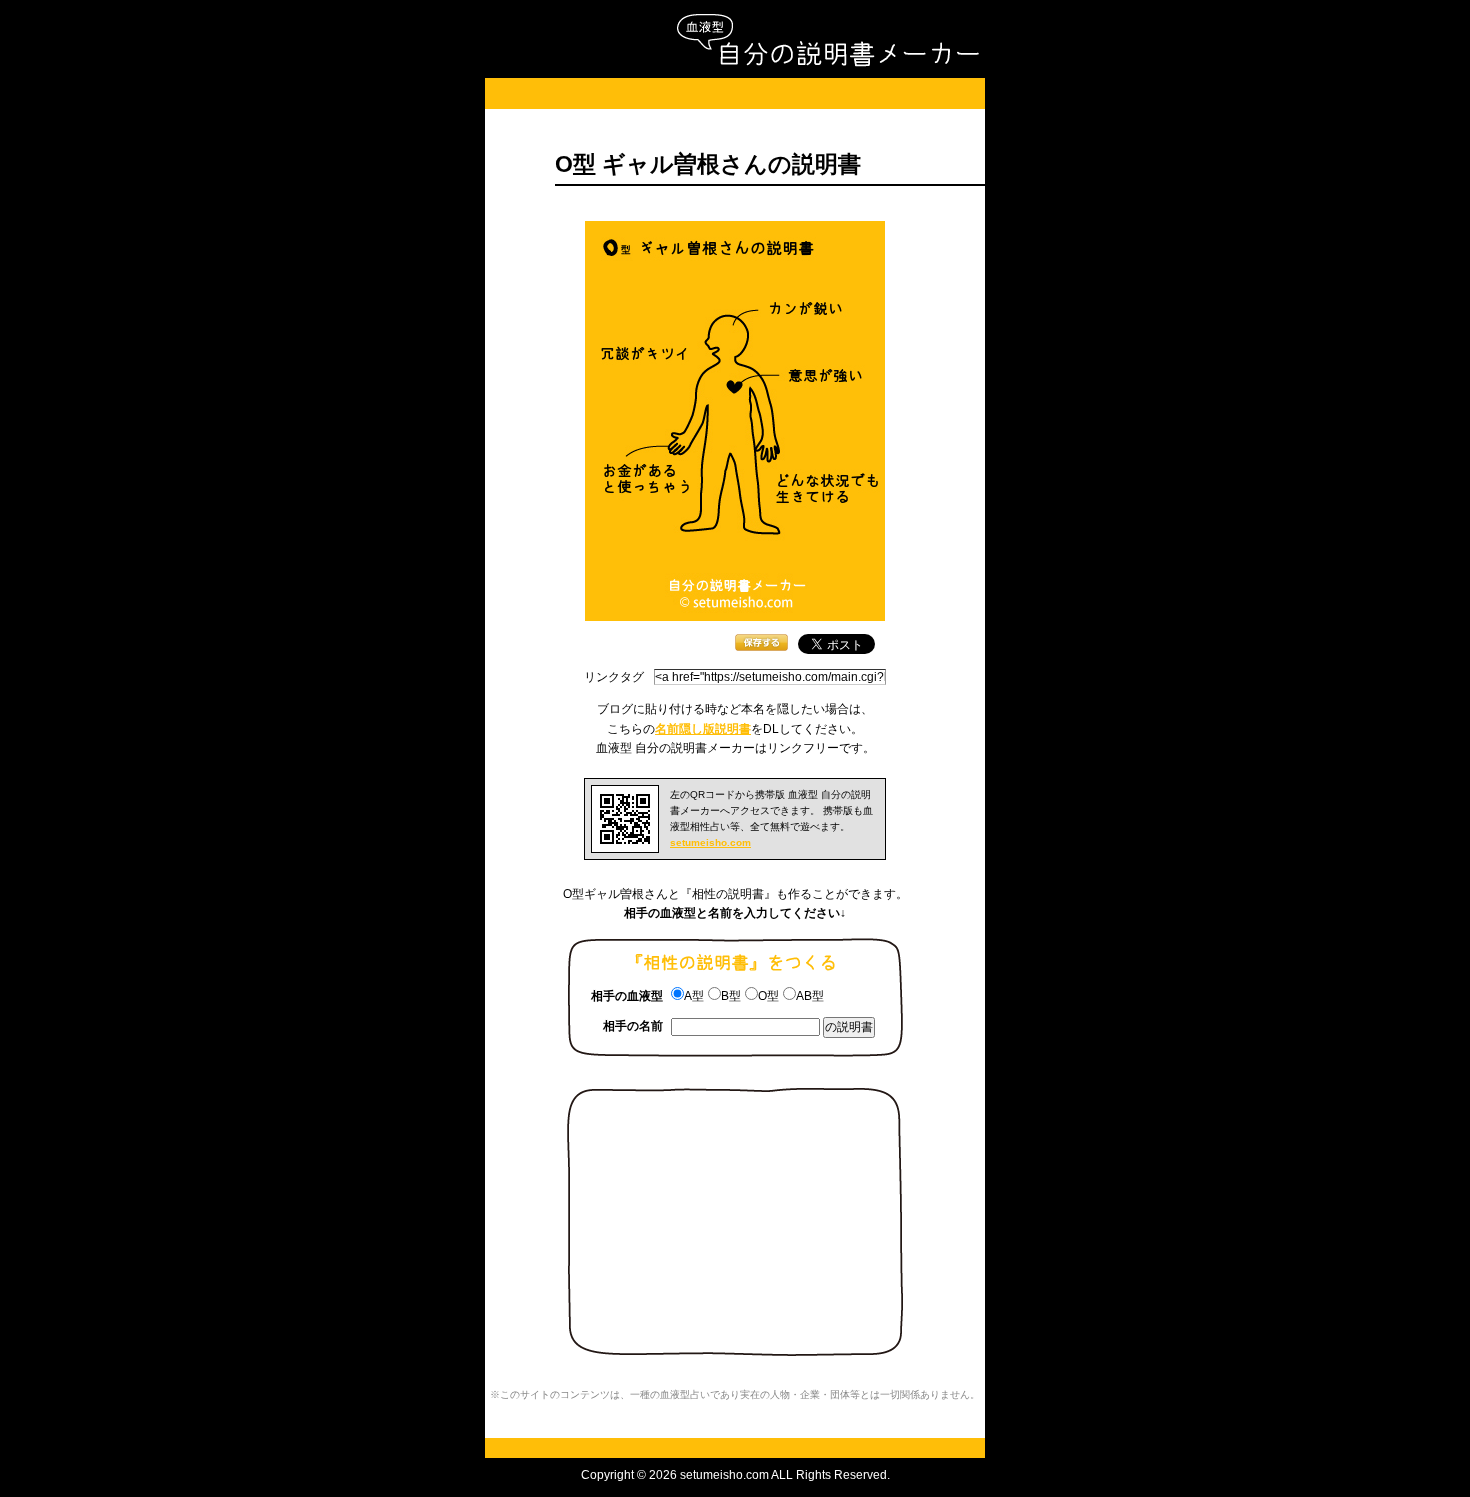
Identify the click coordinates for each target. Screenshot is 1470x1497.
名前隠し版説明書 (703, 729)
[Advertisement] (735, 93)
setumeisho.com (710, 842)
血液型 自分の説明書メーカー (827, 40)
